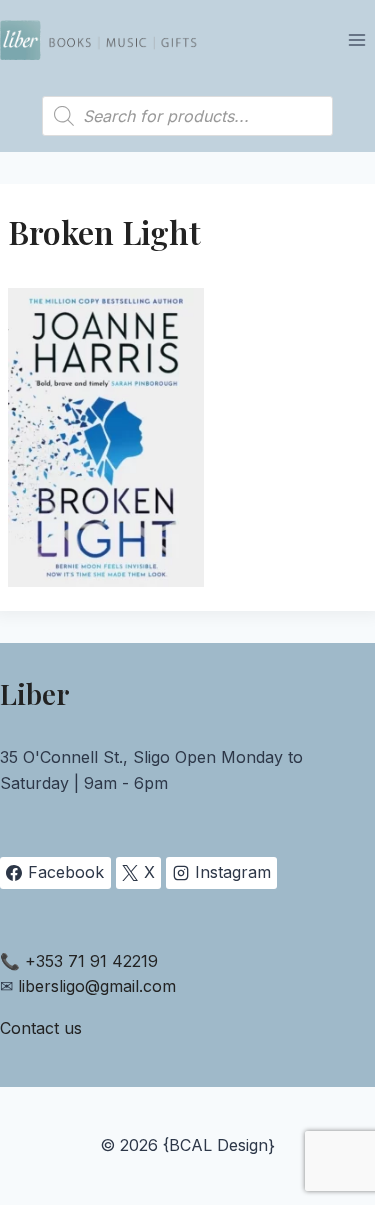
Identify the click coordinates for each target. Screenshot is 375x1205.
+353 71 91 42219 (91, 961)
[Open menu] (356, 39)
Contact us (41, 1028)
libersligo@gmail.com (97, 986)
